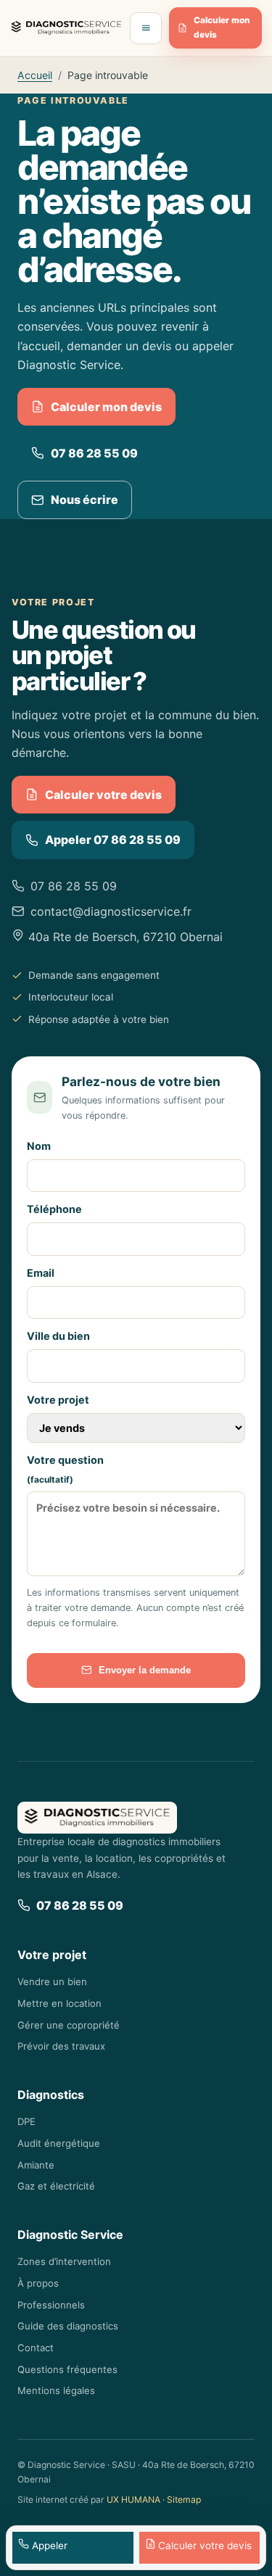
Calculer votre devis (103, 795)
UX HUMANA (133, 2500)
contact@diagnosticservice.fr (111, 911)
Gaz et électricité (56, 2186)
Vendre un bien (52, 1981)
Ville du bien (58, 1336)
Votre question (65, 1470)
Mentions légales (56, 2390)
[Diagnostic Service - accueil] (66, 28)
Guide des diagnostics (68, 2326)
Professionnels (51, 2305)
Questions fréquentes (67, 2369)
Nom (39, 1146)
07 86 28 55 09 (94, 453)
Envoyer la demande (145, 1670)
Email (41, 1273)
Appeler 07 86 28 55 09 (113, 840)
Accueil (35, 75)
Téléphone (54, 1209)
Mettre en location (59, 2003)
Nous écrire (85, 500)
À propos (38, 2283)
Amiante (36, 2165)
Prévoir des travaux (61, 2046)
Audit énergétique (59, 2143)
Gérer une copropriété (69, 2025)
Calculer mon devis (222, 28)
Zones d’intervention (64, 2261)
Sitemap (184, 2500)
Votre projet (58, 1400)
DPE (26, 2121)
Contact (36, 2348)
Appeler (48, 2546)
